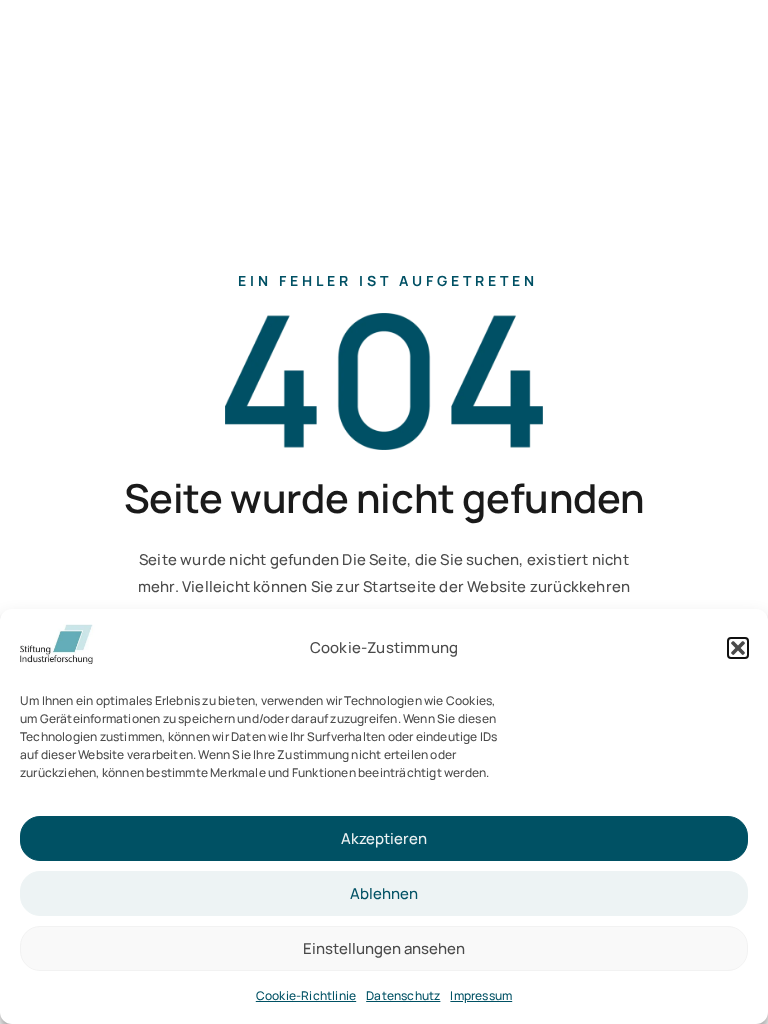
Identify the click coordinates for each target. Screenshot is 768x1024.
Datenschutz (403, 995)
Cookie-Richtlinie (306, 995)
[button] (738, 648)
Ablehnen (384, 893)
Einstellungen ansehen (384, 948)
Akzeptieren (384, 838)
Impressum (481, 995)
